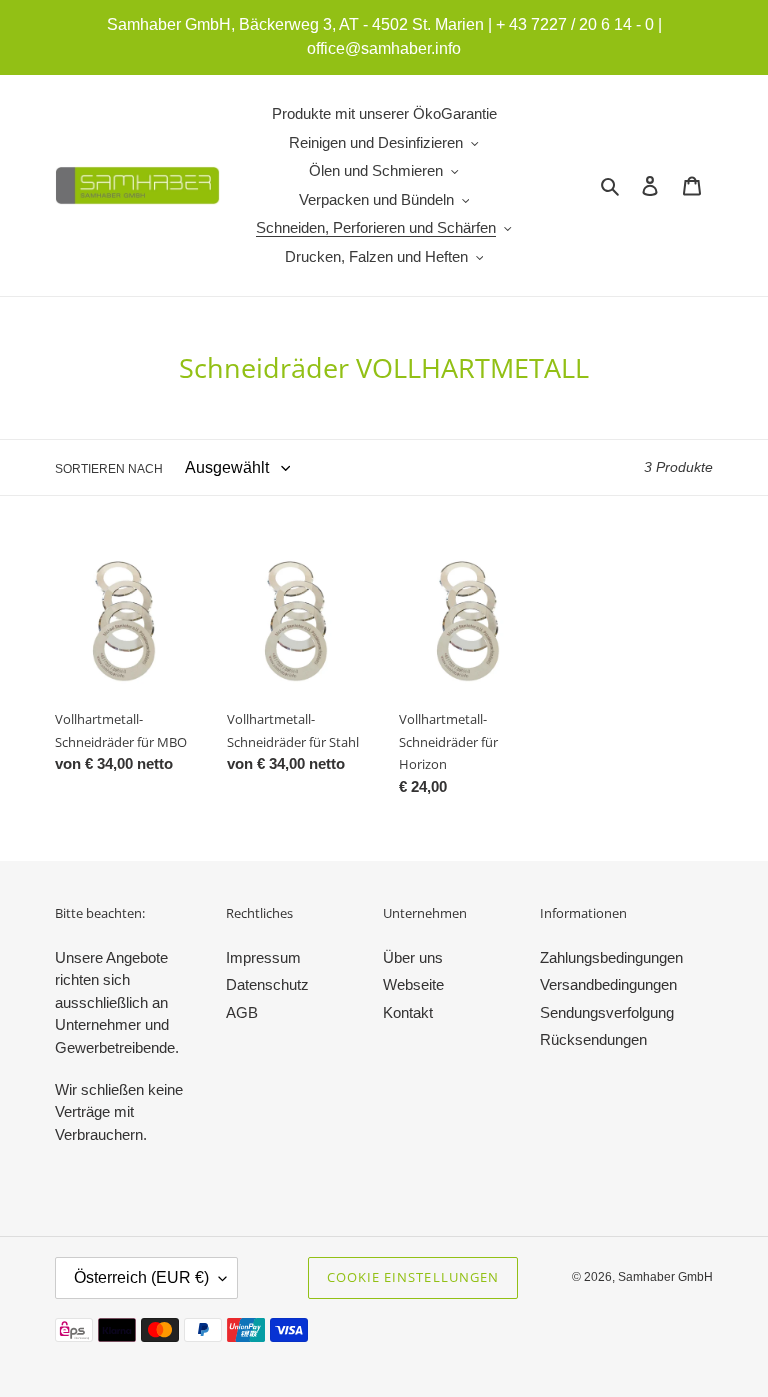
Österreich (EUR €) (141, 1277)
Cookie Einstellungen (413, 1277)
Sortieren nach (109, 469)
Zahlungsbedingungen (611, 957)
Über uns (413, 957)
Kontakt (408, 1012)
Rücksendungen (593, 1039)
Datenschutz (267, 984)
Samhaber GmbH (665, 1277)
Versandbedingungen (608, 984)
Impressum (263, 957)
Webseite (413, 984)
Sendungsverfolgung (607, 1012)
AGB (242, 1012)
